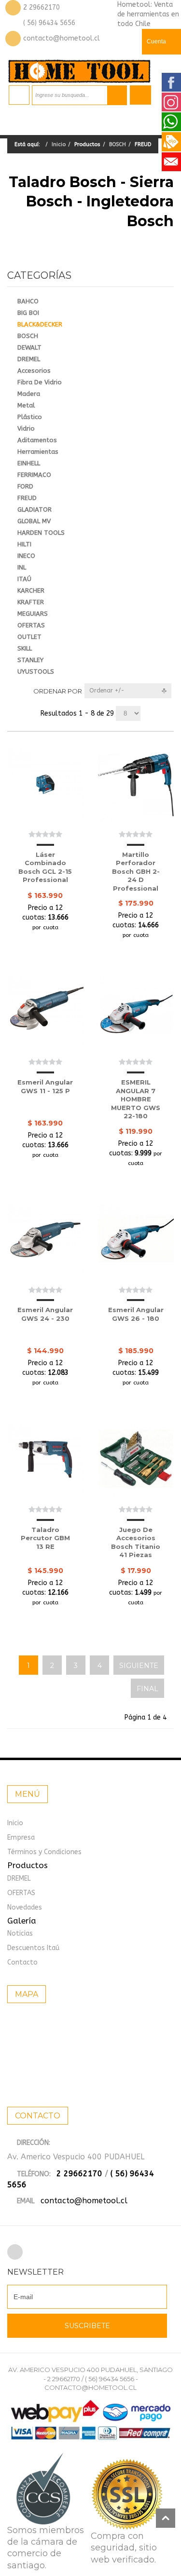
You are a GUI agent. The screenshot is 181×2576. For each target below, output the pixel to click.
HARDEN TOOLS (41, 533)
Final (147, 1689)
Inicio (59, 144)
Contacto (22, 1962)
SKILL (25, 648)
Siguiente (139, 1666)
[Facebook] (15, 2252)
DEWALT (29, 347)
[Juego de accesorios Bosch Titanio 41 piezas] (136, 1459)
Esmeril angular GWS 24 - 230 (45, 1314)
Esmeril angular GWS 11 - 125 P (45, 1086)
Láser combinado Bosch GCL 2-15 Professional (45, 867)
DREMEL (29, 359)
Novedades (25, 1907)
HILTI (24, 544)
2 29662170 (42, 7)
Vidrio (26, 428)
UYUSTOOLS (36, 671)
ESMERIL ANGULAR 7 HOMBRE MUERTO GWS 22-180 (136, 1099)
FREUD (27, 498)
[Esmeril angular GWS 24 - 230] (45, 1240)
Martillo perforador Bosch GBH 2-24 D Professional (136, 871)
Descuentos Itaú (33, 1948)
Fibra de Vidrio (40, 382)
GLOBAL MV (34, 521)
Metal (26, 405)
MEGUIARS (33, 614)
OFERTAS (31, 625)
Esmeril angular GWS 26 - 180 (136, 1314)
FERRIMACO (34, 475)
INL (22, 567)
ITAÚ (24, 579)
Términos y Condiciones (44, 1852)
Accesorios (34, 371)
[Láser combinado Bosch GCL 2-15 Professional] (45, 784)
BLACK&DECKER (40, 324)
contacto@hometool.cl (62, 38)
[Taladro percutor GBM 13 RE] (45, 1459)
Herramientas (38, 452)
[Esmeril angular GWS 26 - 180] (136, 1240)
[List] (26, 691)
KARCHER (31, 590)
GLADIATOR (35, 509)
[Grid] (11, 691)
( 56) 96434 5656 (49, 23)
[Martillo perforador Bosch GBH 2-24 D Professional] (136, 784)
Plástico (30, 417)
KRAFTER (31, 602)
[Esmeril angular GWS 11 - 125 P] (45, 1012)
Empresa (21, 1837)
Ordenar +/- (107, 691)
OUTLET (29, 637)
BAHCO (28, 301)
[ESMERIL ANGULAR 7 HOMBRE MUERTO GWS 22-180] (136, 1012)
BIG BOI (28, 313)
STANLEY (30, 660)
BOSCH (118, 144)
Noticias (20, 1933)
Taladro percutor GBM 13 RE (45, 1538)
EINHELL (29, 463)
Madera (29, 394)
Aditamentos (37, 440)
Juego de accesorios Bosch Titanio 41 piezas (136, 1542)
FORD (25, 486)
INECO (26, 556)
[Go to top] (166, 2518)
